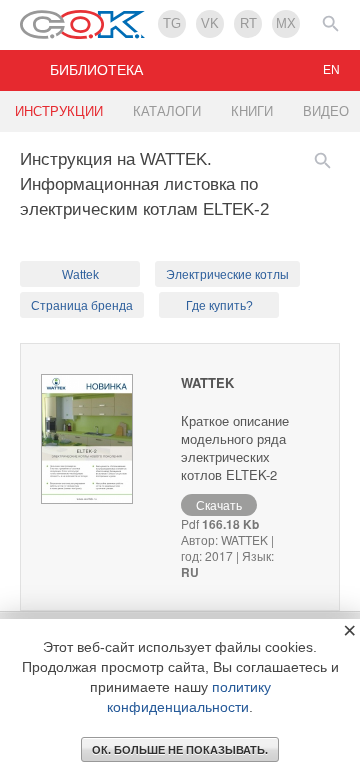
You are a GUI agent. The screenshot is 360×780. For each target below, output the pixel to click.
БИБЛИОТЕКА (96, 70)
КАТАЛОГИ (167, 111)
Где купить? (219, 306)
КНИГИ (252, 111)
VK (210, 23)
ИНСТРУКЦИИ (59, 111)
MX (286, 23)
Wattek (80, 275)
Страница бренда (82, 306)
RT (248, 23)
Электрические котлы (227, 275)
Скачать (219, 504)
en (331, 70)
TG (172, 23)
